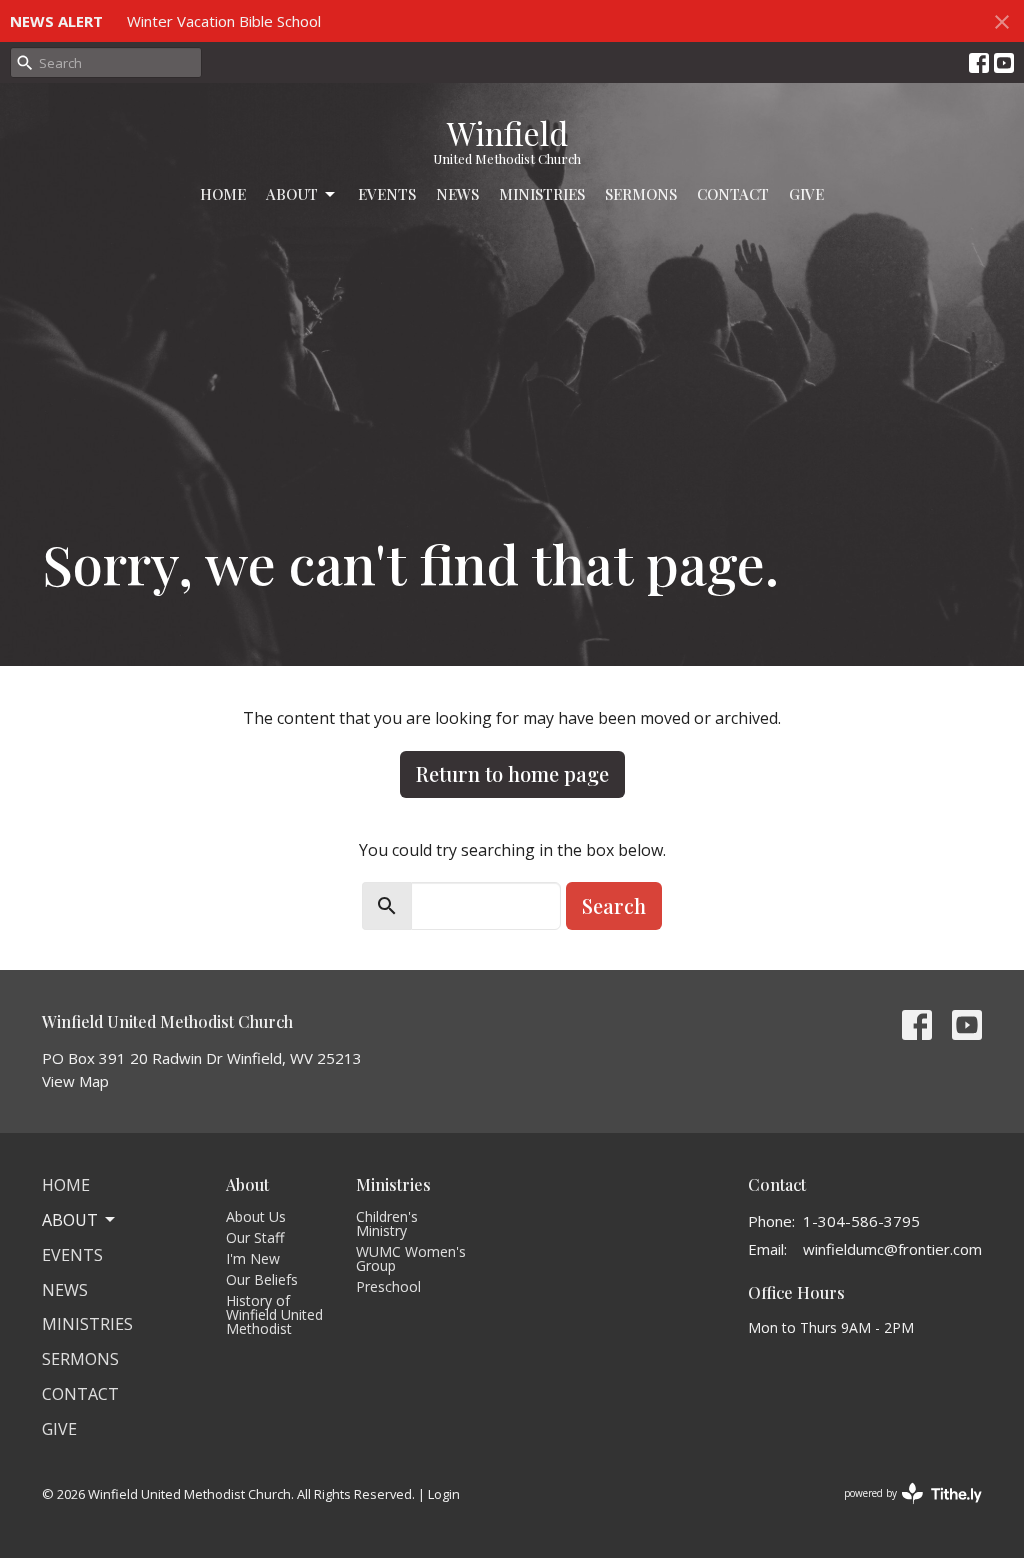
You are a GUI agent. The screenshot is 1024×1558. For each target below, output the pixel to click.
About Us (256, 1216)
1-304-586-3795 (861, 1221)
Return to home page (512, 773)
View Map (75, 1081)
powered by (902, 1510)
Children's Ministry (387, 1223)
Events (387, 194)
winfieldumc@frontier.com (892, 1249)
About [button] (70, 1220)
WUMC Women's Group (411, 1258)
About (292, 194)
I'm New (253, 1258)
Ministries (542, 194)
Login (444, 1494)
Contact (733, 194)
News (457, 194)
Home (223, 194)
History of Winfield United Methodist (274, 1314)
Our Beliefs (262, 1279)
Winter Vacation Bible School (224, 21)
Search (614, 905)
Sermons (641, 194)
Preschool (388, 1286)
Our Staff (255, 1237)
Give (806, 194)
